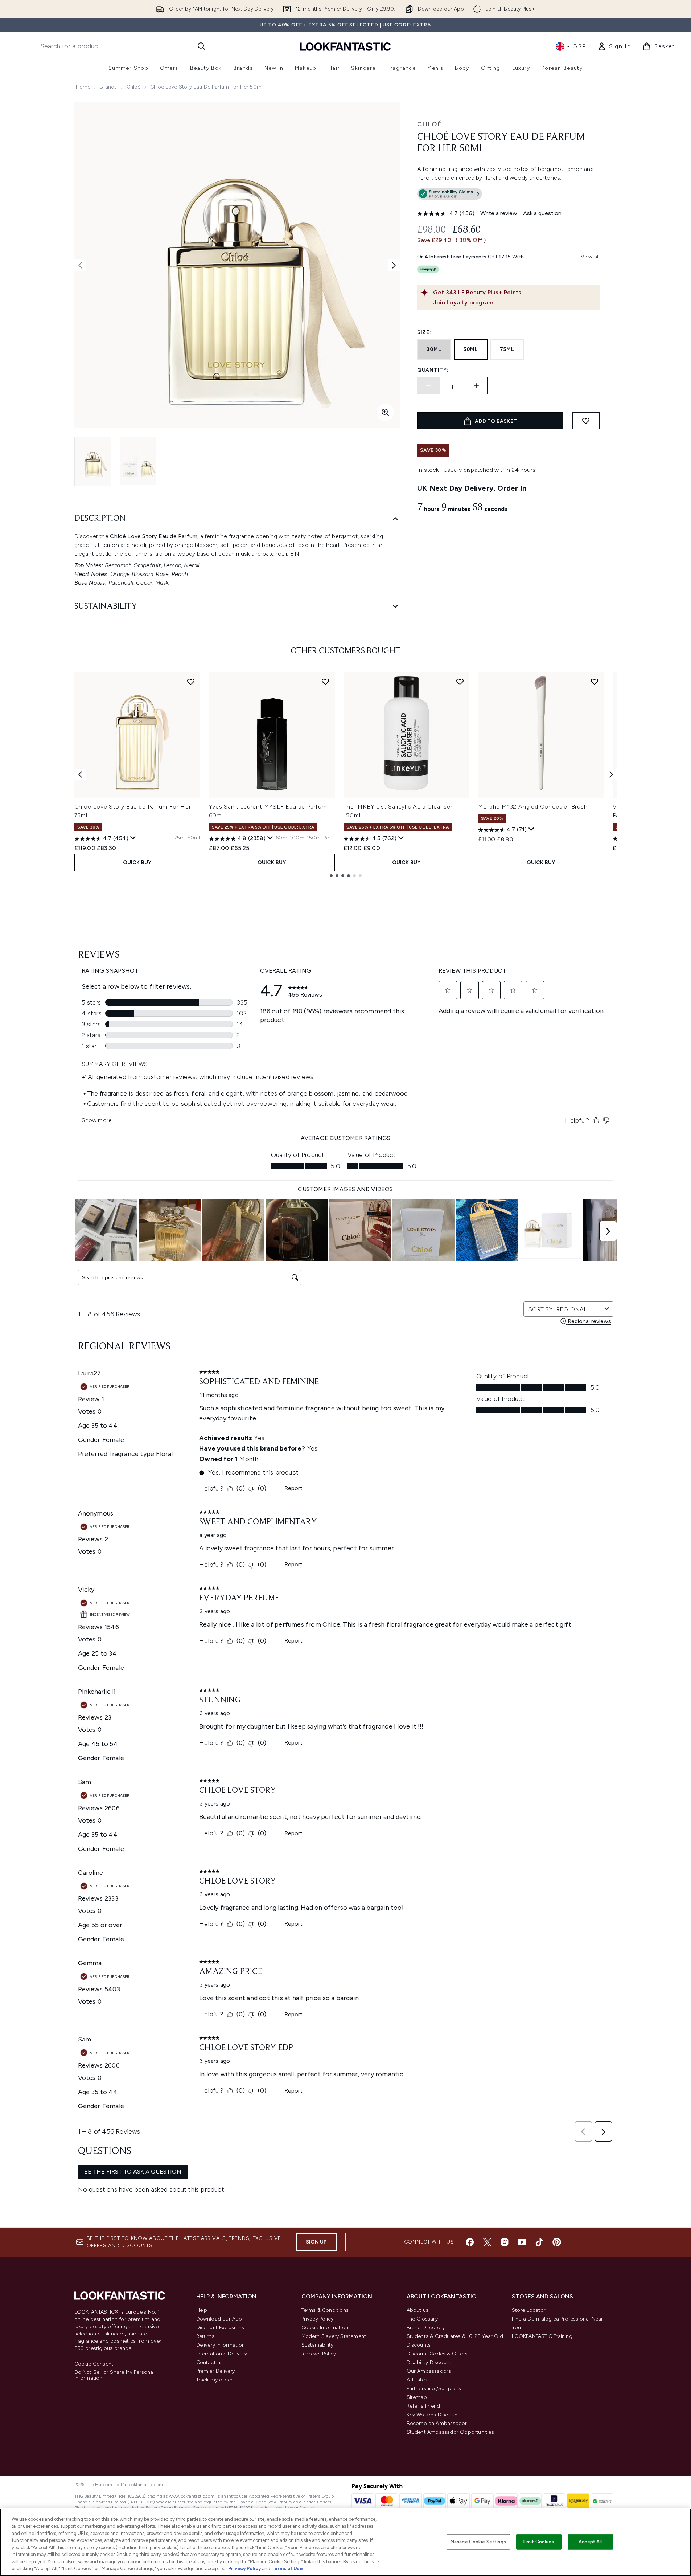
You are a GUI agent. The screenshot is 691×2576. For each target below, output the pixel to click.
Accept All (590, 2542)
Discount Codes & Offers (437, 2354)
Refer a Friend (423, 2406)
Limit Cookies (539, 2542)
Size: (424, 332)
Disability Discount (429, 2362)
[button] (508, 195)
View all (590, 257)
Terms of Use (287, 2569)
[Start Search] (201, 46)
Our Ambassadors (429, 2371)
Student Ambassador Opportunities (450, 2432)
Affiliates (417, 2380)
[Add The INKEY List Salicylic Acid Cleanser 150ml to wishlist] (460, 682)
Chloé (134, 87)
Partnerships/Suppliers (434, 2389)
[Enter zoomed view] (385, 412)
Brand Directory (426, 2328)
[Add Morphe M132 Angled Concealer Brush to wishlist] (595, 682)
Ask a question (542, 213)
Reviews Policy (319, 2354)
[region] (345, 2542)
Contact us (210, 2362)
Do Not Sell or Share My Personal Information (114, 2375)
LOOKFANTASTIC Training (542, 2336)
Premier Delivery (216, 2371)
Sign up (316, 2242)
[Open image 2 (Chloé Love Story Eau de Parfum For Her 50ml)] (138, 461)
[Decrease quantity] (428, 386)
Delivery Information (221, 2345)
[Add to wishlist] (586, 421)
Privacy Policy (318, 2319)
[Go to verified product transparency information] (450, 194)
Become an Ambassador (437, 2423)
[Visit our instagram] (505, 2242)
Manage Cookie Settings (478, 2542)
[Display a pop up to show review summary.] (133, 838)
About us (418, 2310)
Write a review (499, 213)
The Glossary (422, 2319)
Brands (108, 87)
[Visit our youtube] (522, 2242)
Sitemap (417, 2397)
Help (202, 2310)
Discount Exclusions (220, 2328)
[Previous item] (80, 774)
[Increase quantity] (476, 386)
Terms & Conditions (325, 2310)
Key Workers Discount (433, 2415)
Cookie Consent (94, 2364)
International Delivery (222, 2354)
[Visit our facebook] (470, 2242)
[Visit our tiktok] (539, 2242)
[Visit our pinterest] (557, 2242)
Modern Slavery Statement (334, 2336)
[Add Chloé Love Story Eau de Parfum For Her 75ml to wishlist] (191, 682)
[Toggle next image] (394, 265)
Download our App (219, 2319)
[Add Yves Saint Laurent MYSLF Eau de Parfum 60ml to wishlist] (325, 682)
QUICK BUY (137, 862)
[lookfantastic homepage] (345, 46)
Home (83, 87)
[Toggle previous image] (80, 265)
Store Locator (529, 2310)
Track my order (215, 2380)
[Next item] (611, 774)
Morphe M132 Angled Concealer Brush (533, 807)
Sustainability (318, 2345)
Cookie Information (325, 2328)
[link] (614, 46)
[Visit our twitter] (487, 2242)
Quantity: (433, 370)
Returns (205, 2336)
